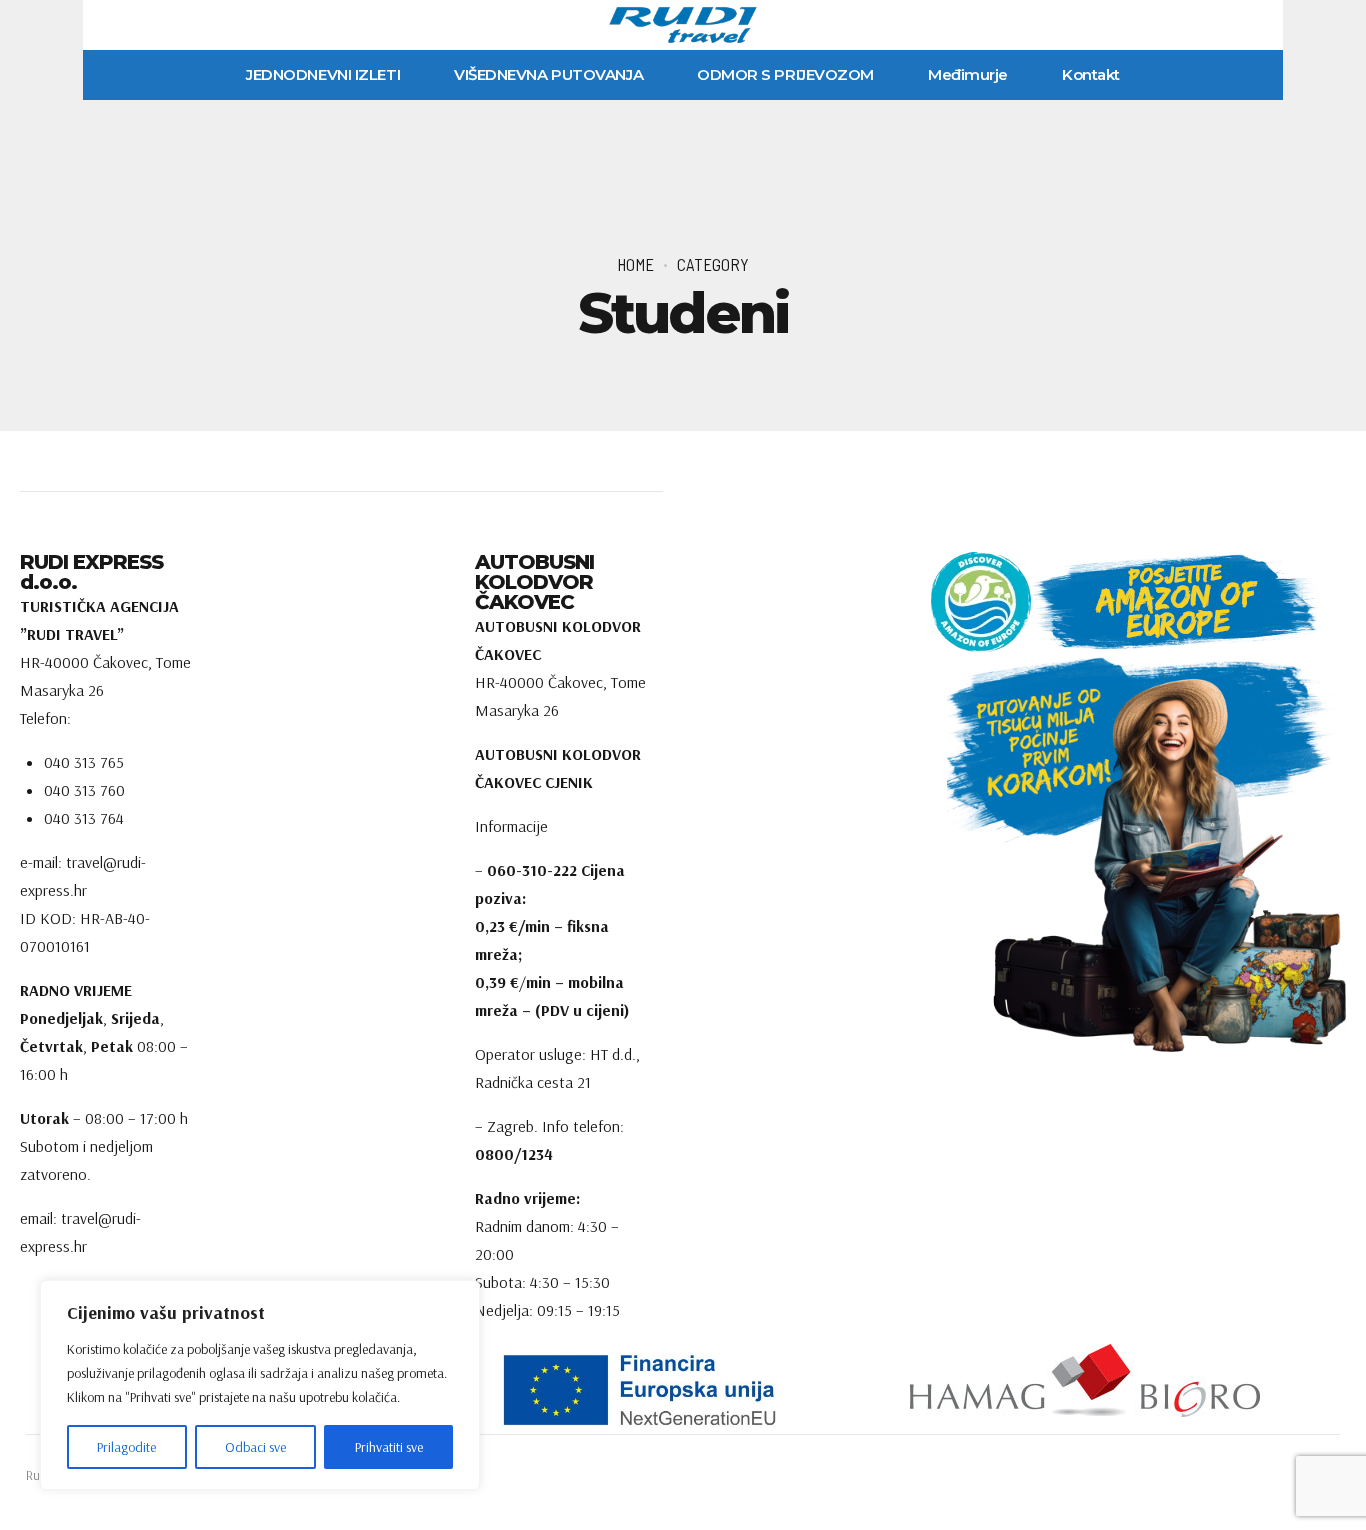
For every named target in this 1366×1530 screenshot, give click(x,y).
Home (635, 264)
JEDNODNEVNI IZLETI (323, 74)
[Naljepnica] (682, 1389)
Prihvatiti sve (389, 1447)
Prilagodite (126, 1447)
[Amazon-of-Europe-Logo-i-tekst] (1124, 602)
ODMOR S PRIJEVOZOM (785, 74)
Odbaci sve (255, 1447)
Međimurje (968, 74)
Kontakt (1091, 74)
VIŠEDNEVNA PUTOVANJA (548, 74)
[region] (260, 1385)
